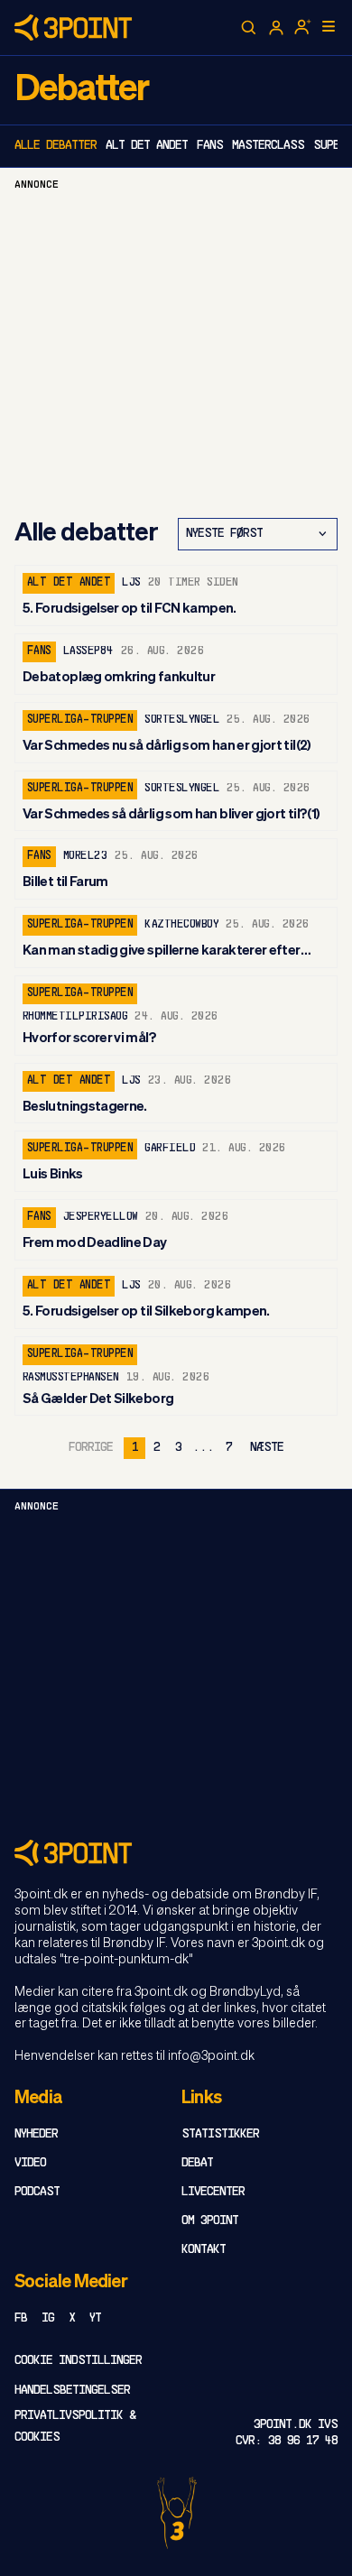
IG (48, 2318)
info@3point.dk (211, 2056)
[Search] (249, 28)
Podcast (37, 2192)
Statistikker (220, 2134)
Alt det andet (147, 146)
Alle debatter (56, 146)
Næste (267, 1448)
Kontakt (204, 2250)
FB (21, 2318)
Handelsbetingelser (72, 2391)
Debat (197, 2163)
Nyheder (36, 2134)
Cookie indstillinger (78, 2361)
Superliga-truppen (80, 720)
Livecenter (213, 2192)
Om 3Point (210, 2221)
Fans (210, 146)
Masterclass (268, 146)
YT (95, 2318)
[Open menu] (329, 26)
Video (30, 2163)
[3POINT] (176, 1853)
